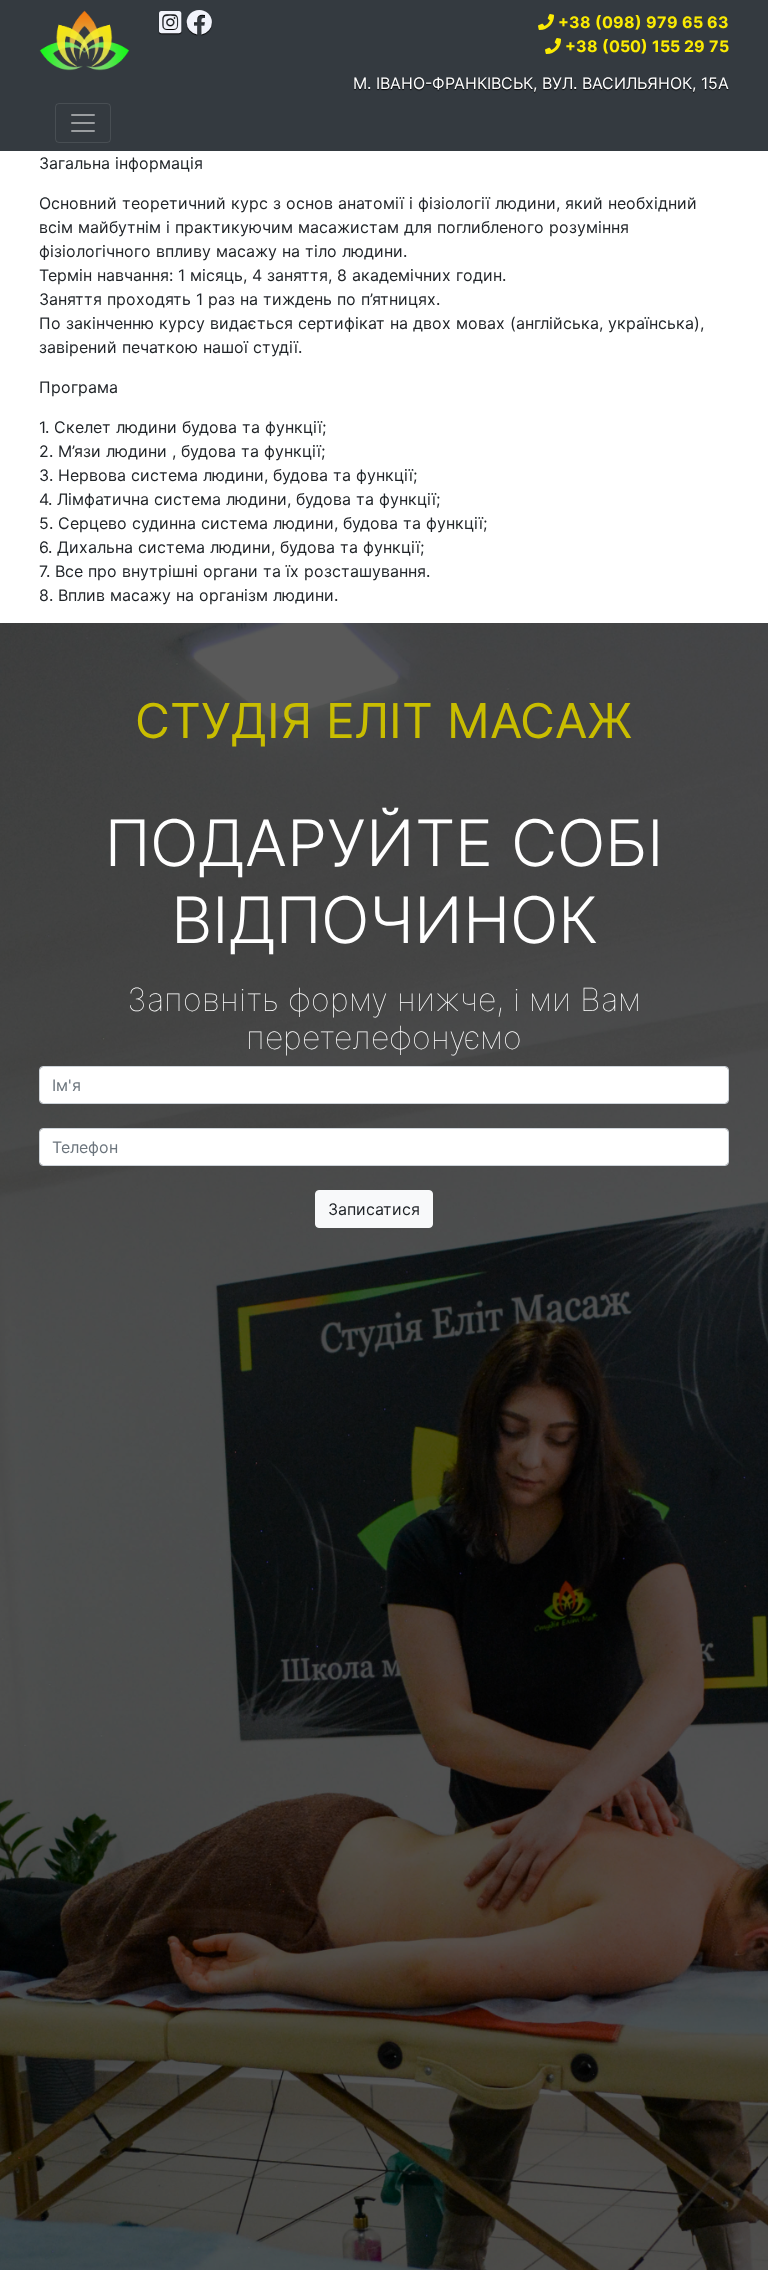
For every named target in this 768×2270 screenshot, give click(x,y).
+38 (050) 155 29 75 (647, 46)
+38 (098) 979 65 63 (643, 22)
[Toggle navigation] (83, 123)
